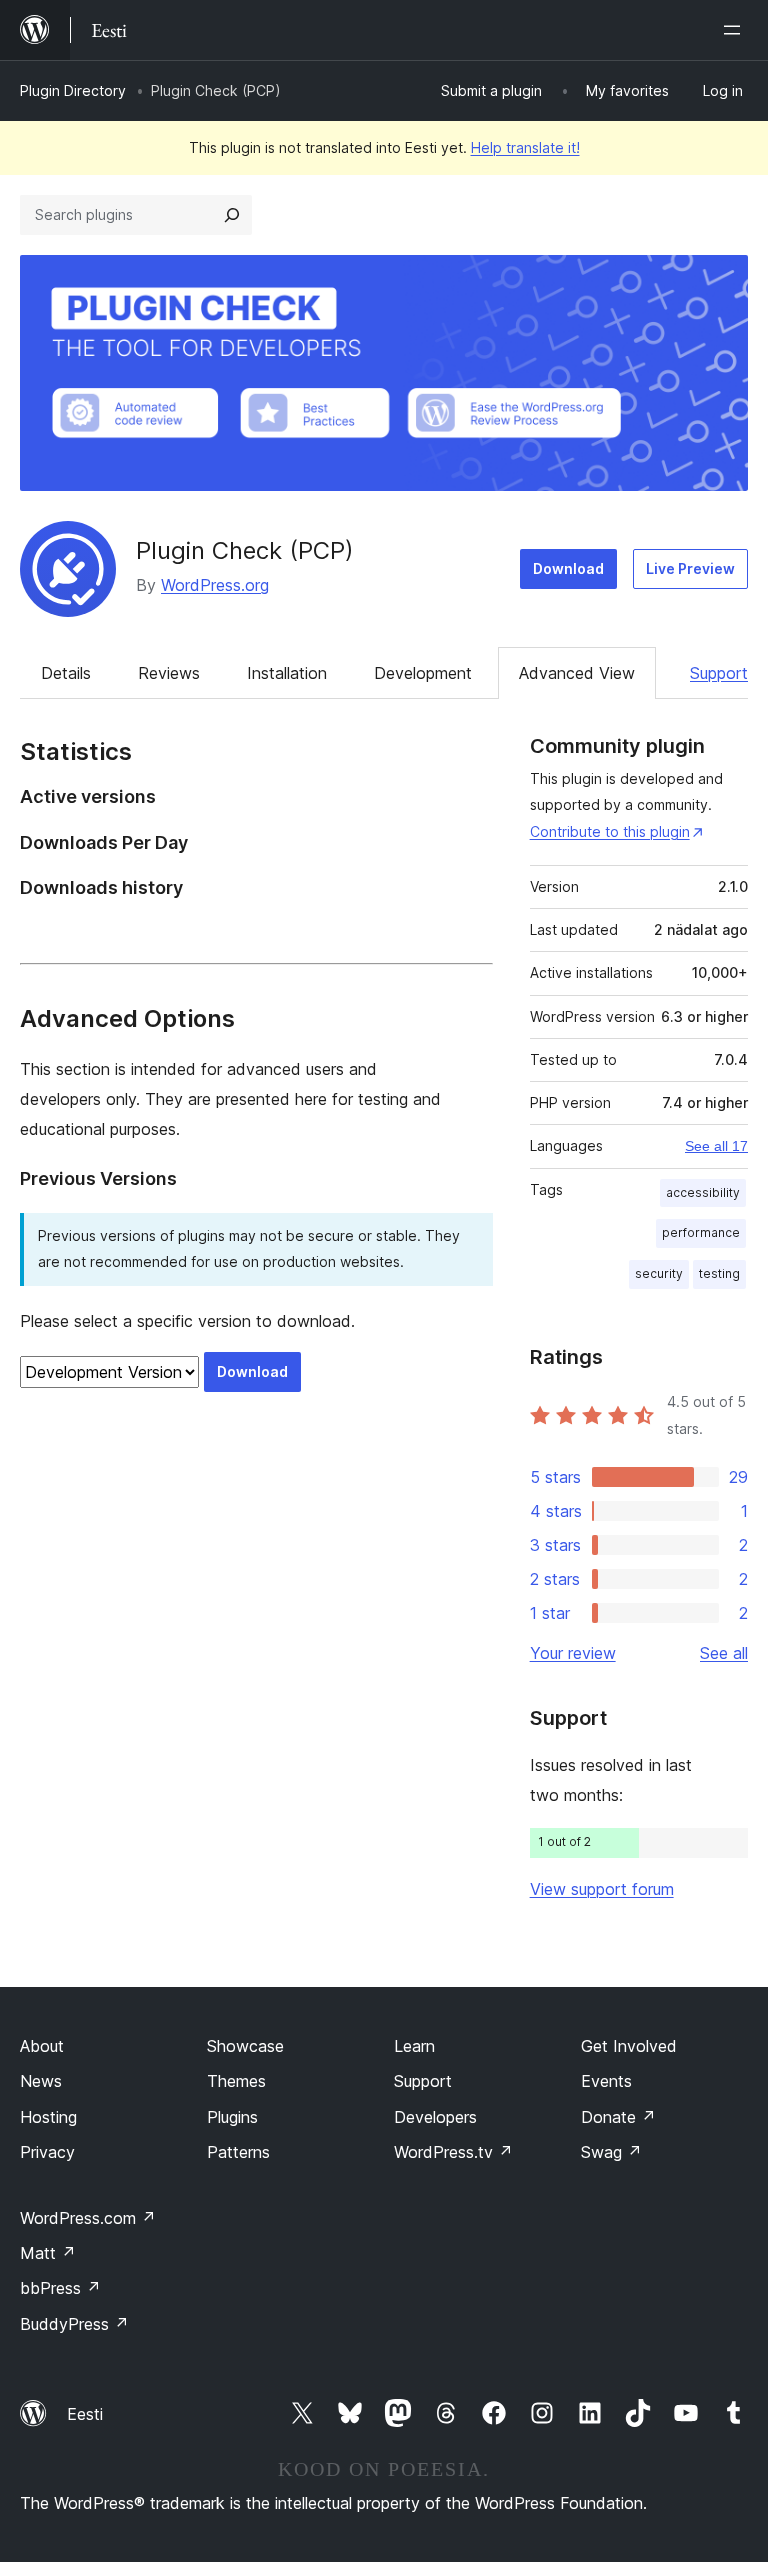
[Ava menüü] (736, 30)
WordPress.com (88, 2218)
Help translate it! (525, 147)
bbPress (60, 2288)
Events (606, 2081)
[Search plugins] (232, 215)
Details (66, 673)
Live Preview (690, 568)
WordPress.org (215, 585)
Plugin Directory (73, 90)
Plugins (232, 2117)
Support (719, 673)
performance (701, 1232)
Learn (414, 2046)
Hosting (48, 2117)
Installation (287, 673)
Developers (435, 2117)
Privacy (47, 2152)
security (659, 1273)
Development (423, 673)
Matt (48, 2253)
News (41, 2081)
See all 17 (716, 1146)
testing (719, 1273)
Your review (573, 1653)
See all (724, 1653)
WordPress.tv (453, 2152)
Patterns (238, 2152)
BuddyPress (74, 2324)
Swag (611, 2152)
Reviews (169, 673)
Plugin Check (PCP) (245, 550)
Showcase (245, 2046)
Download (568, 568)
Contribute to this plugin (610, 831)
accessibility (703, 1192)
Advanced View (577, 673)
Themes (236, 2081)
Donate (618, 2117)
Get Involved (629, 2046)
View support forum (602, 1889)
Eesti (85, 2414)
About (42, 2046)
